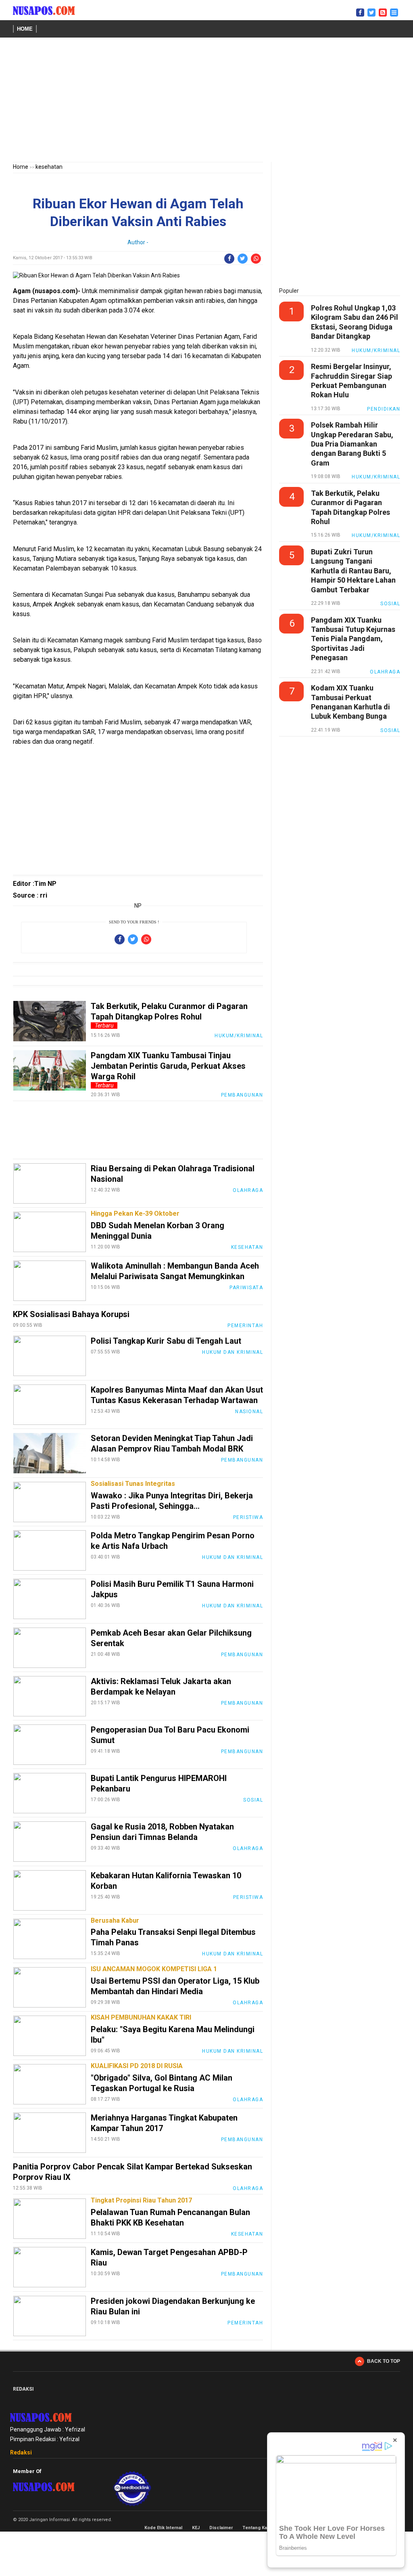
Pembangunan (242, 1095)
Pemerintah (245, 1326)
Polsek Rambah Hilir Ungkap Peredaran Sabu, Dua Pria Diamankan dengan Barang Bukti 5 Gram (352, 444)
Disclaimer (221, 2528)
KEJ (196, 2528)
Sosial (253, 1800)
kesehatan (49, 167)
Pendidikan (384, 409)
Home (25, 29)
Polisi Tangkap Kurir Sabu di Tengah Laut (166, 1341)
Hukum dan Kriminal (233, 1352)
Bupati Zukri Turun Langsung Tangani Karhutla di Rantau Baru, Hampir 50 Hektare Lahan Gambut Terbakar (353, 571)
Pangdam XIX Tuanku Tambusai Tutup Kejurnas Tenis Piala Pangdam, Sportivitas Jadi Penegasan (353, 639)
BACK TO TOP (384, 2361)
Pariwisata (246, 1288)
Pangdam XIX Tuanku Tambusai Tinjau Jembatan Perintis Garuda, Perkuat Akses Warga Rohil (168, 1066)
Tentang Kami (257, 2528)
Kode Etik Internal (163, 2528)
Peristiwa (248, 1517)
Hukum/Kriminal (239, 1036)
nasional (249, 1412)
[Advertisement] (206, 101)
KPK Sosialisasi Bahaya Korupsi (71, 1314)
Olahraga (248, 1190)
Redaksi (21, 2452)
